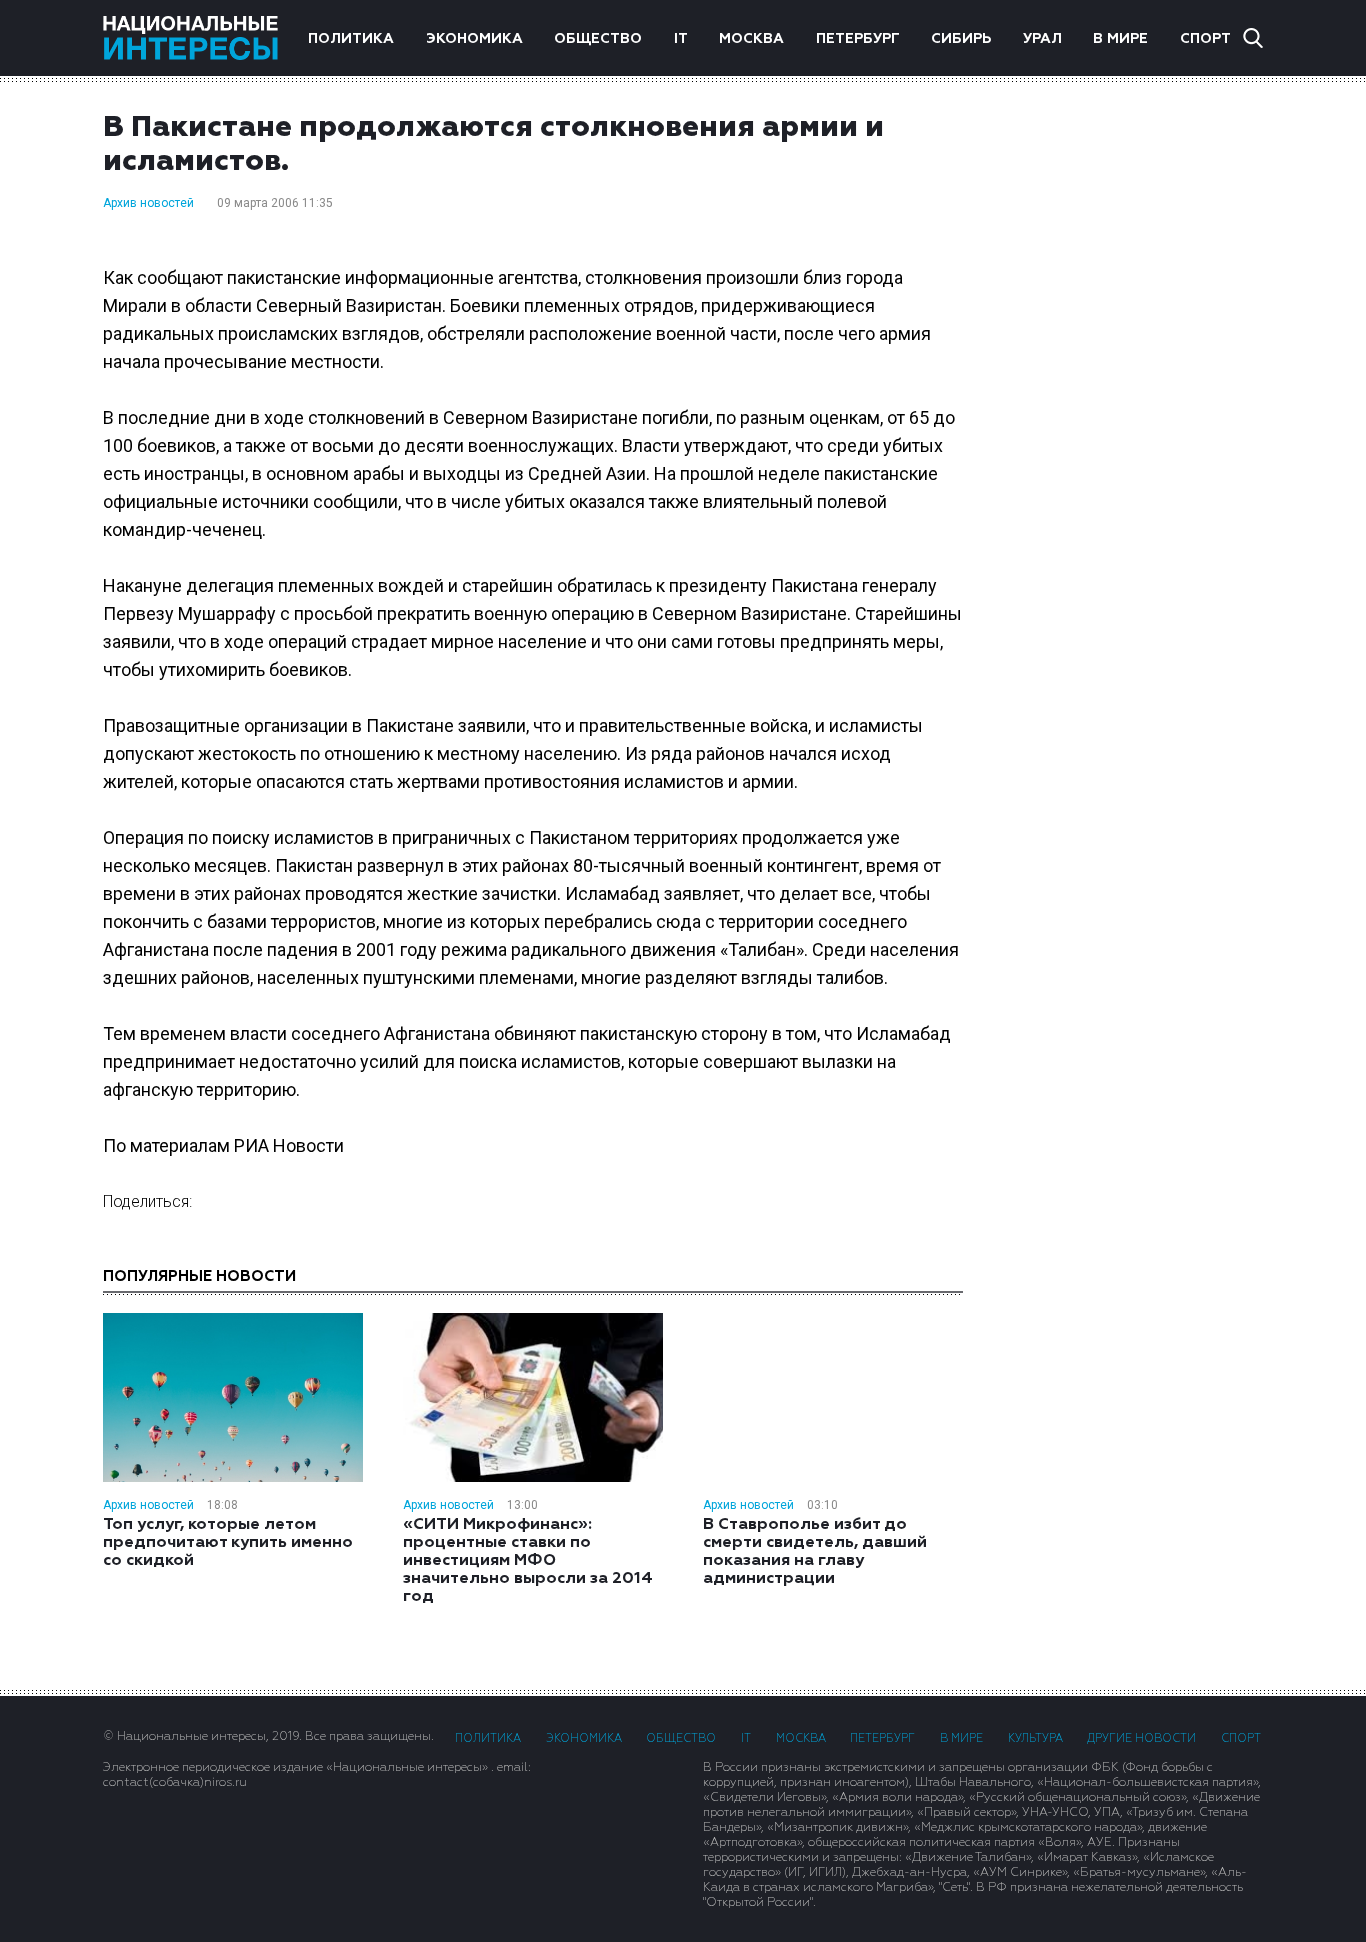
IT (681, 39)
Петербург (858, 39)
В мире (1120, 39)
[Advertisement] (1133, 429)
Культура (1035, 1738)
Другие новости (1141, 1738)
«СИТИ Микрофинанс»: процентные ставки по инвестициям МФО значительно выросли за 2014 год (528, 1561)
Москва (751, 39)
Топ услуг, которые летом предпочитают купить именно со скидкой (228, 1543)
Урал (1042, 39)
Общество (598, 39)
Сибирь (961, 39)
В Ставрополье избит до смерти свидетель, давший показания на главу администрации (815, 1552)
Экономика (474, 39)
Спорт (1205, 39)
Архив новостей (148, 203)
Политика (351, 39)
